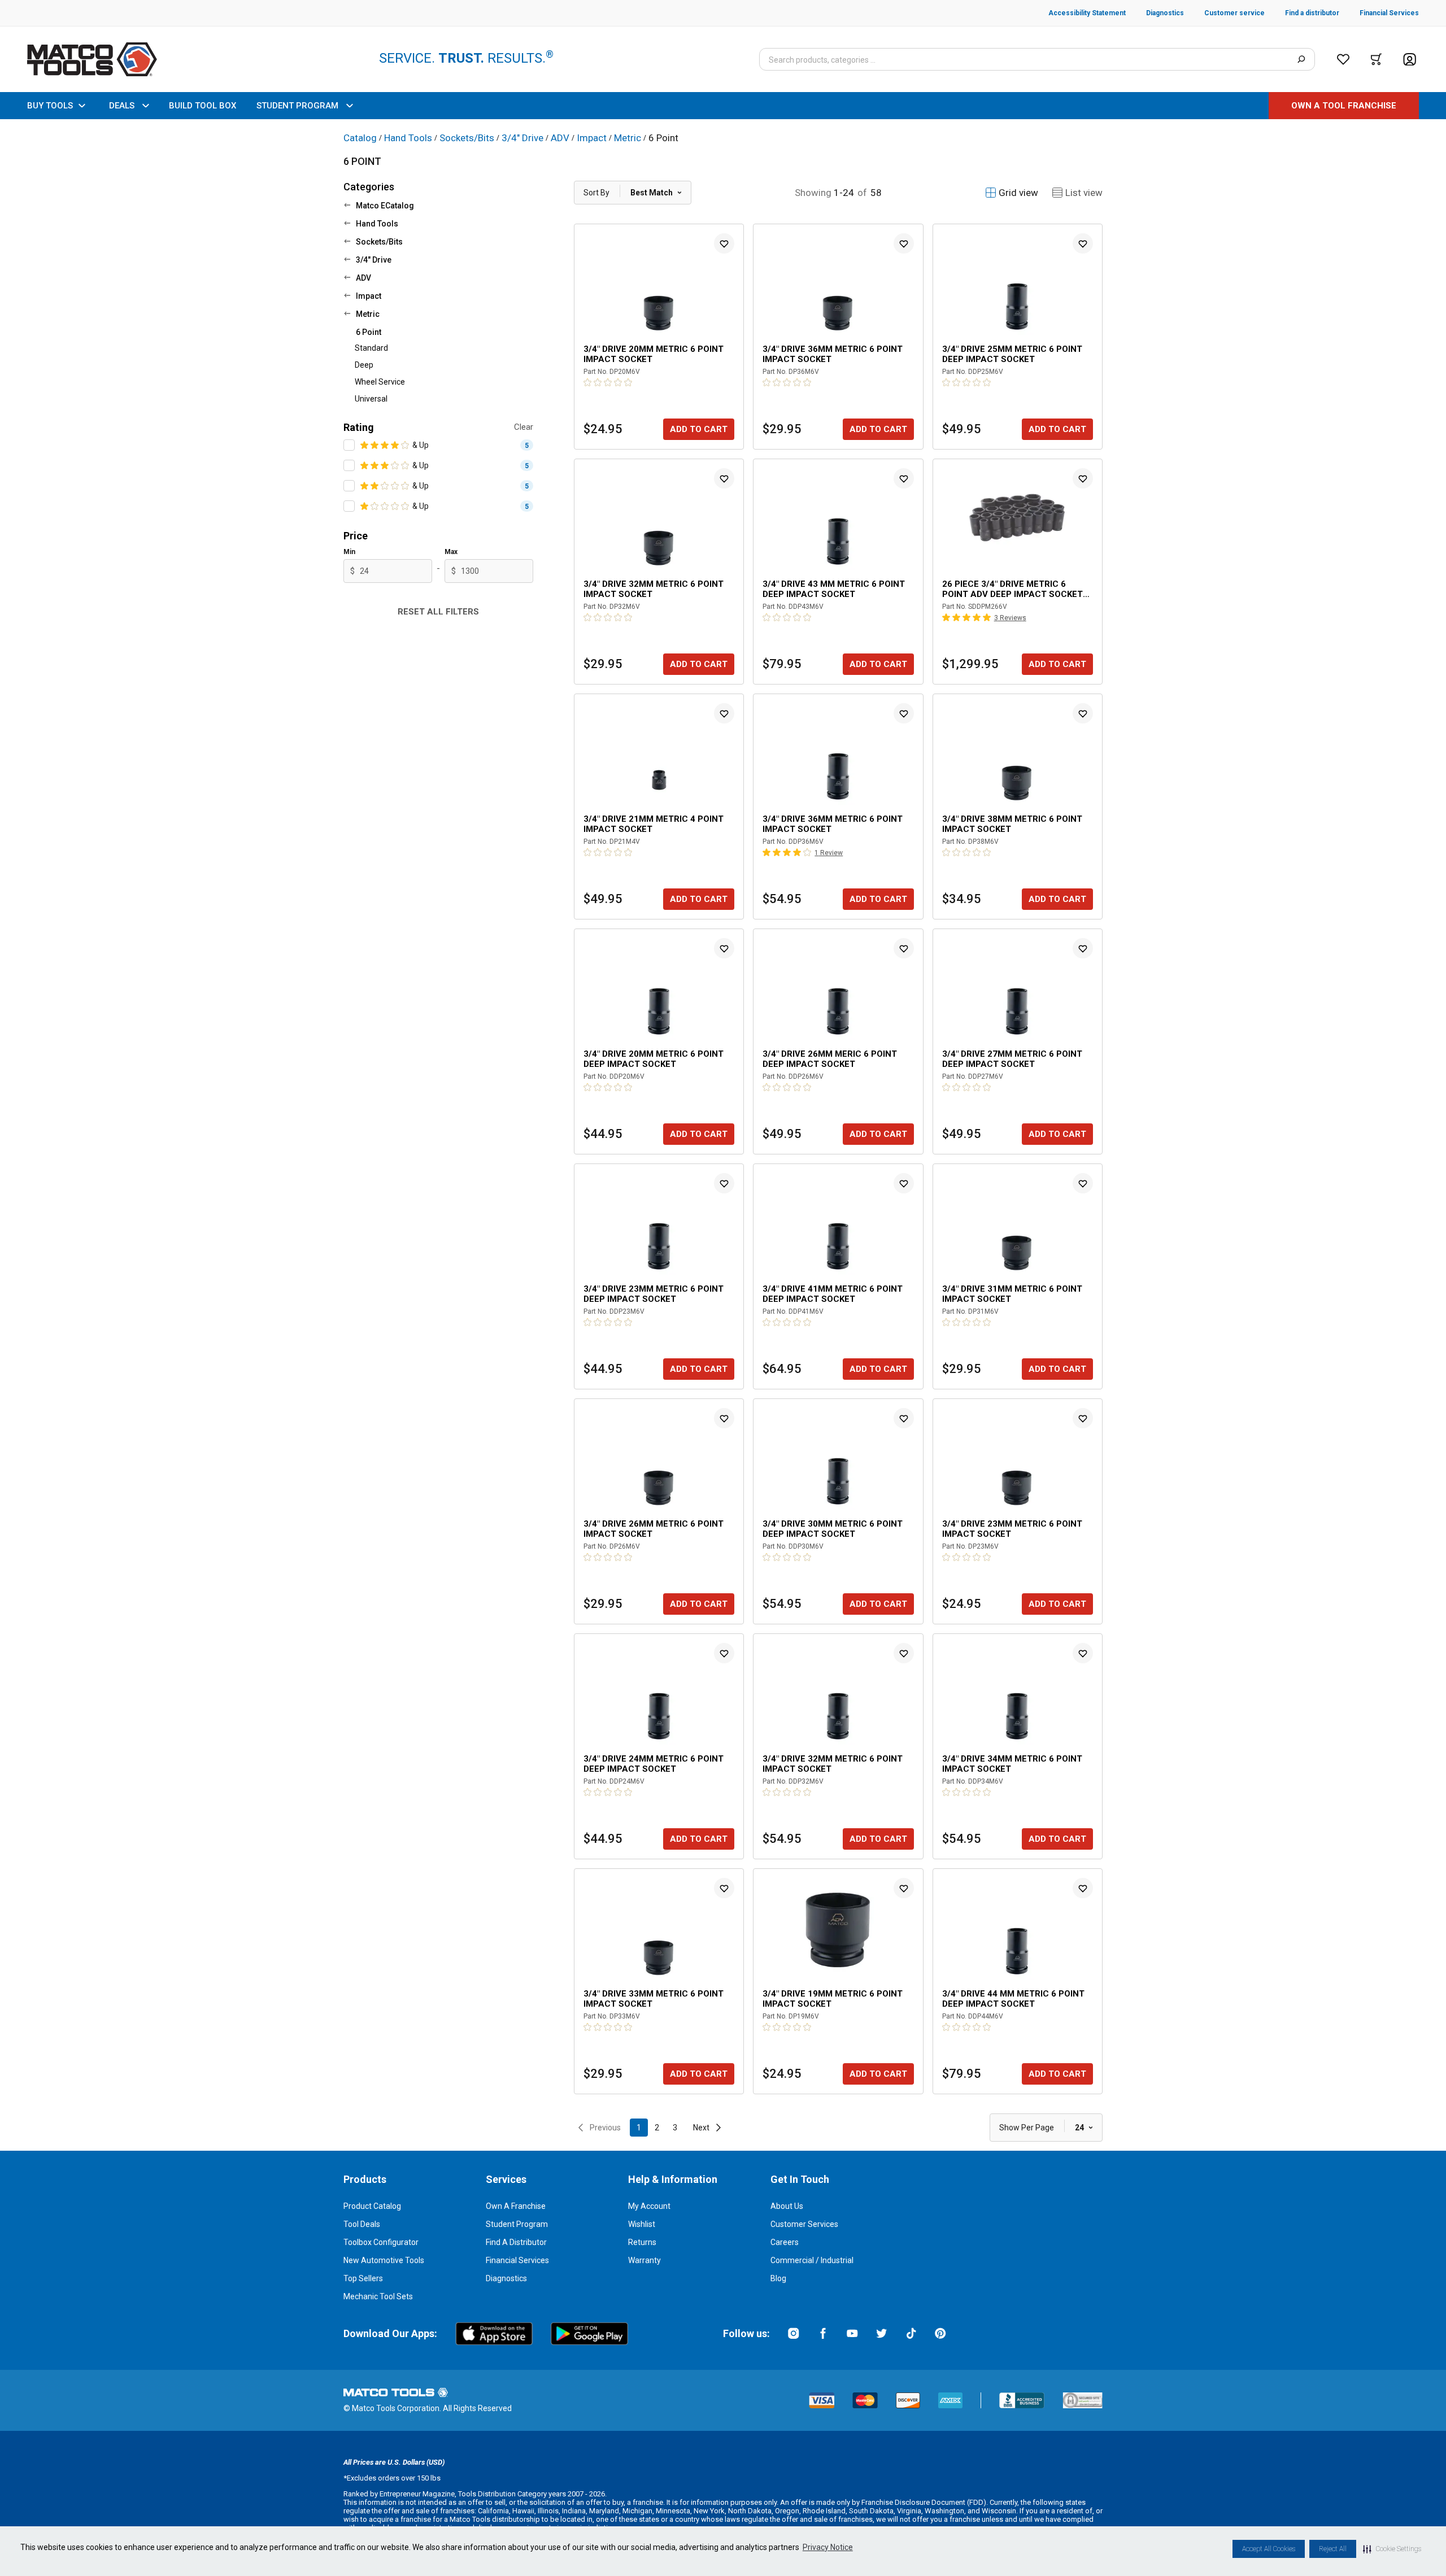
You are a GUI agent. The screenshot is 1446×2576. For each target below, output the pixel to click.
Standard (371, 348)
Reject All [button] (1333, 2549)
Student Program (517, 2224)
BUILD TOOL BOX (202, 106)
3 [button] (675, 2128)
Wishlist (642, 2224)
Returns (642, 2242)
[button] (1392, 2549)
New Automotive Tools (384, 2260)
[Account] (1410, 60)
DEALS (122, 106)
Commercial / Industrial (812, 2260)
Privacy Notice (828, 2547)
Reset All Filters (438, 612)
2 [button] (657, 2128)
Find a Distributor (516, 2242)
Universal (371, 399)
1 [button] (639, 2128)
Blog (778, 2278)
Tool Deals (362, 2224)
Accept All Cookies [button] (1269, 2549)
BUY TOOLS (50, 106)
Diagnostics (506, 2278)
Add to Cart (699, 429)
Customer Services (804, 2224)
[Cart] (1376, 59)
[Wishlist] (1343, 59)
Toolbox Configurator (381, 2242)
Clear (524, 427)
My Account (649, 2206)
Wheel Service (380, 382)
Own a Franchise (516, 2206)
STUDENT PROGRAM (297, 106)
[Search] (1301, 59)
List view (1084, 193)
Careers (785, 2242)
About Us (787, 2206)
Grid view (1018, 193)
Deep (364, 365)
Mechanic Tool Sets (378, 2296)
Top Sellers (363, 2278)
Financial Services (517, 2260)
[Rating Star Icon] (365, 445)
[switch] (349, 445)
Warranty (644, 2260)
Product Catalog (372, 2206)
